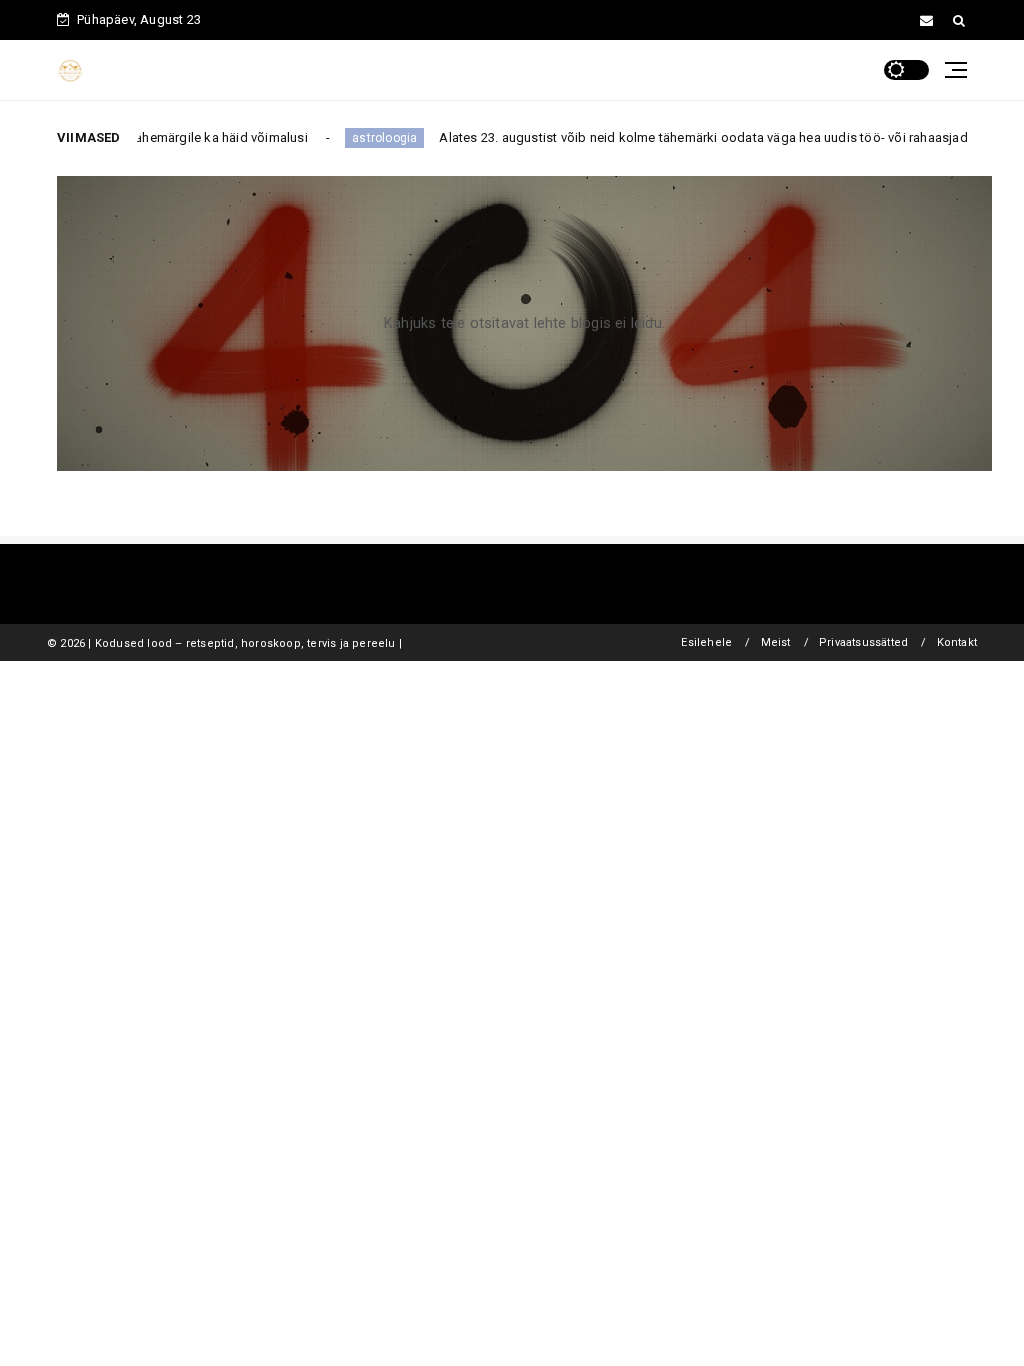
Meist (776, 642)
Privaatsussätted (863, 642)
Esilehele (706, 642)
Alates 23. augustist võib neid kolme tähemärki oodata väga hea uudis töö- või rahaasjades (691, 137)
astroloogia (365, 138)
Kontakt (957, 642)
